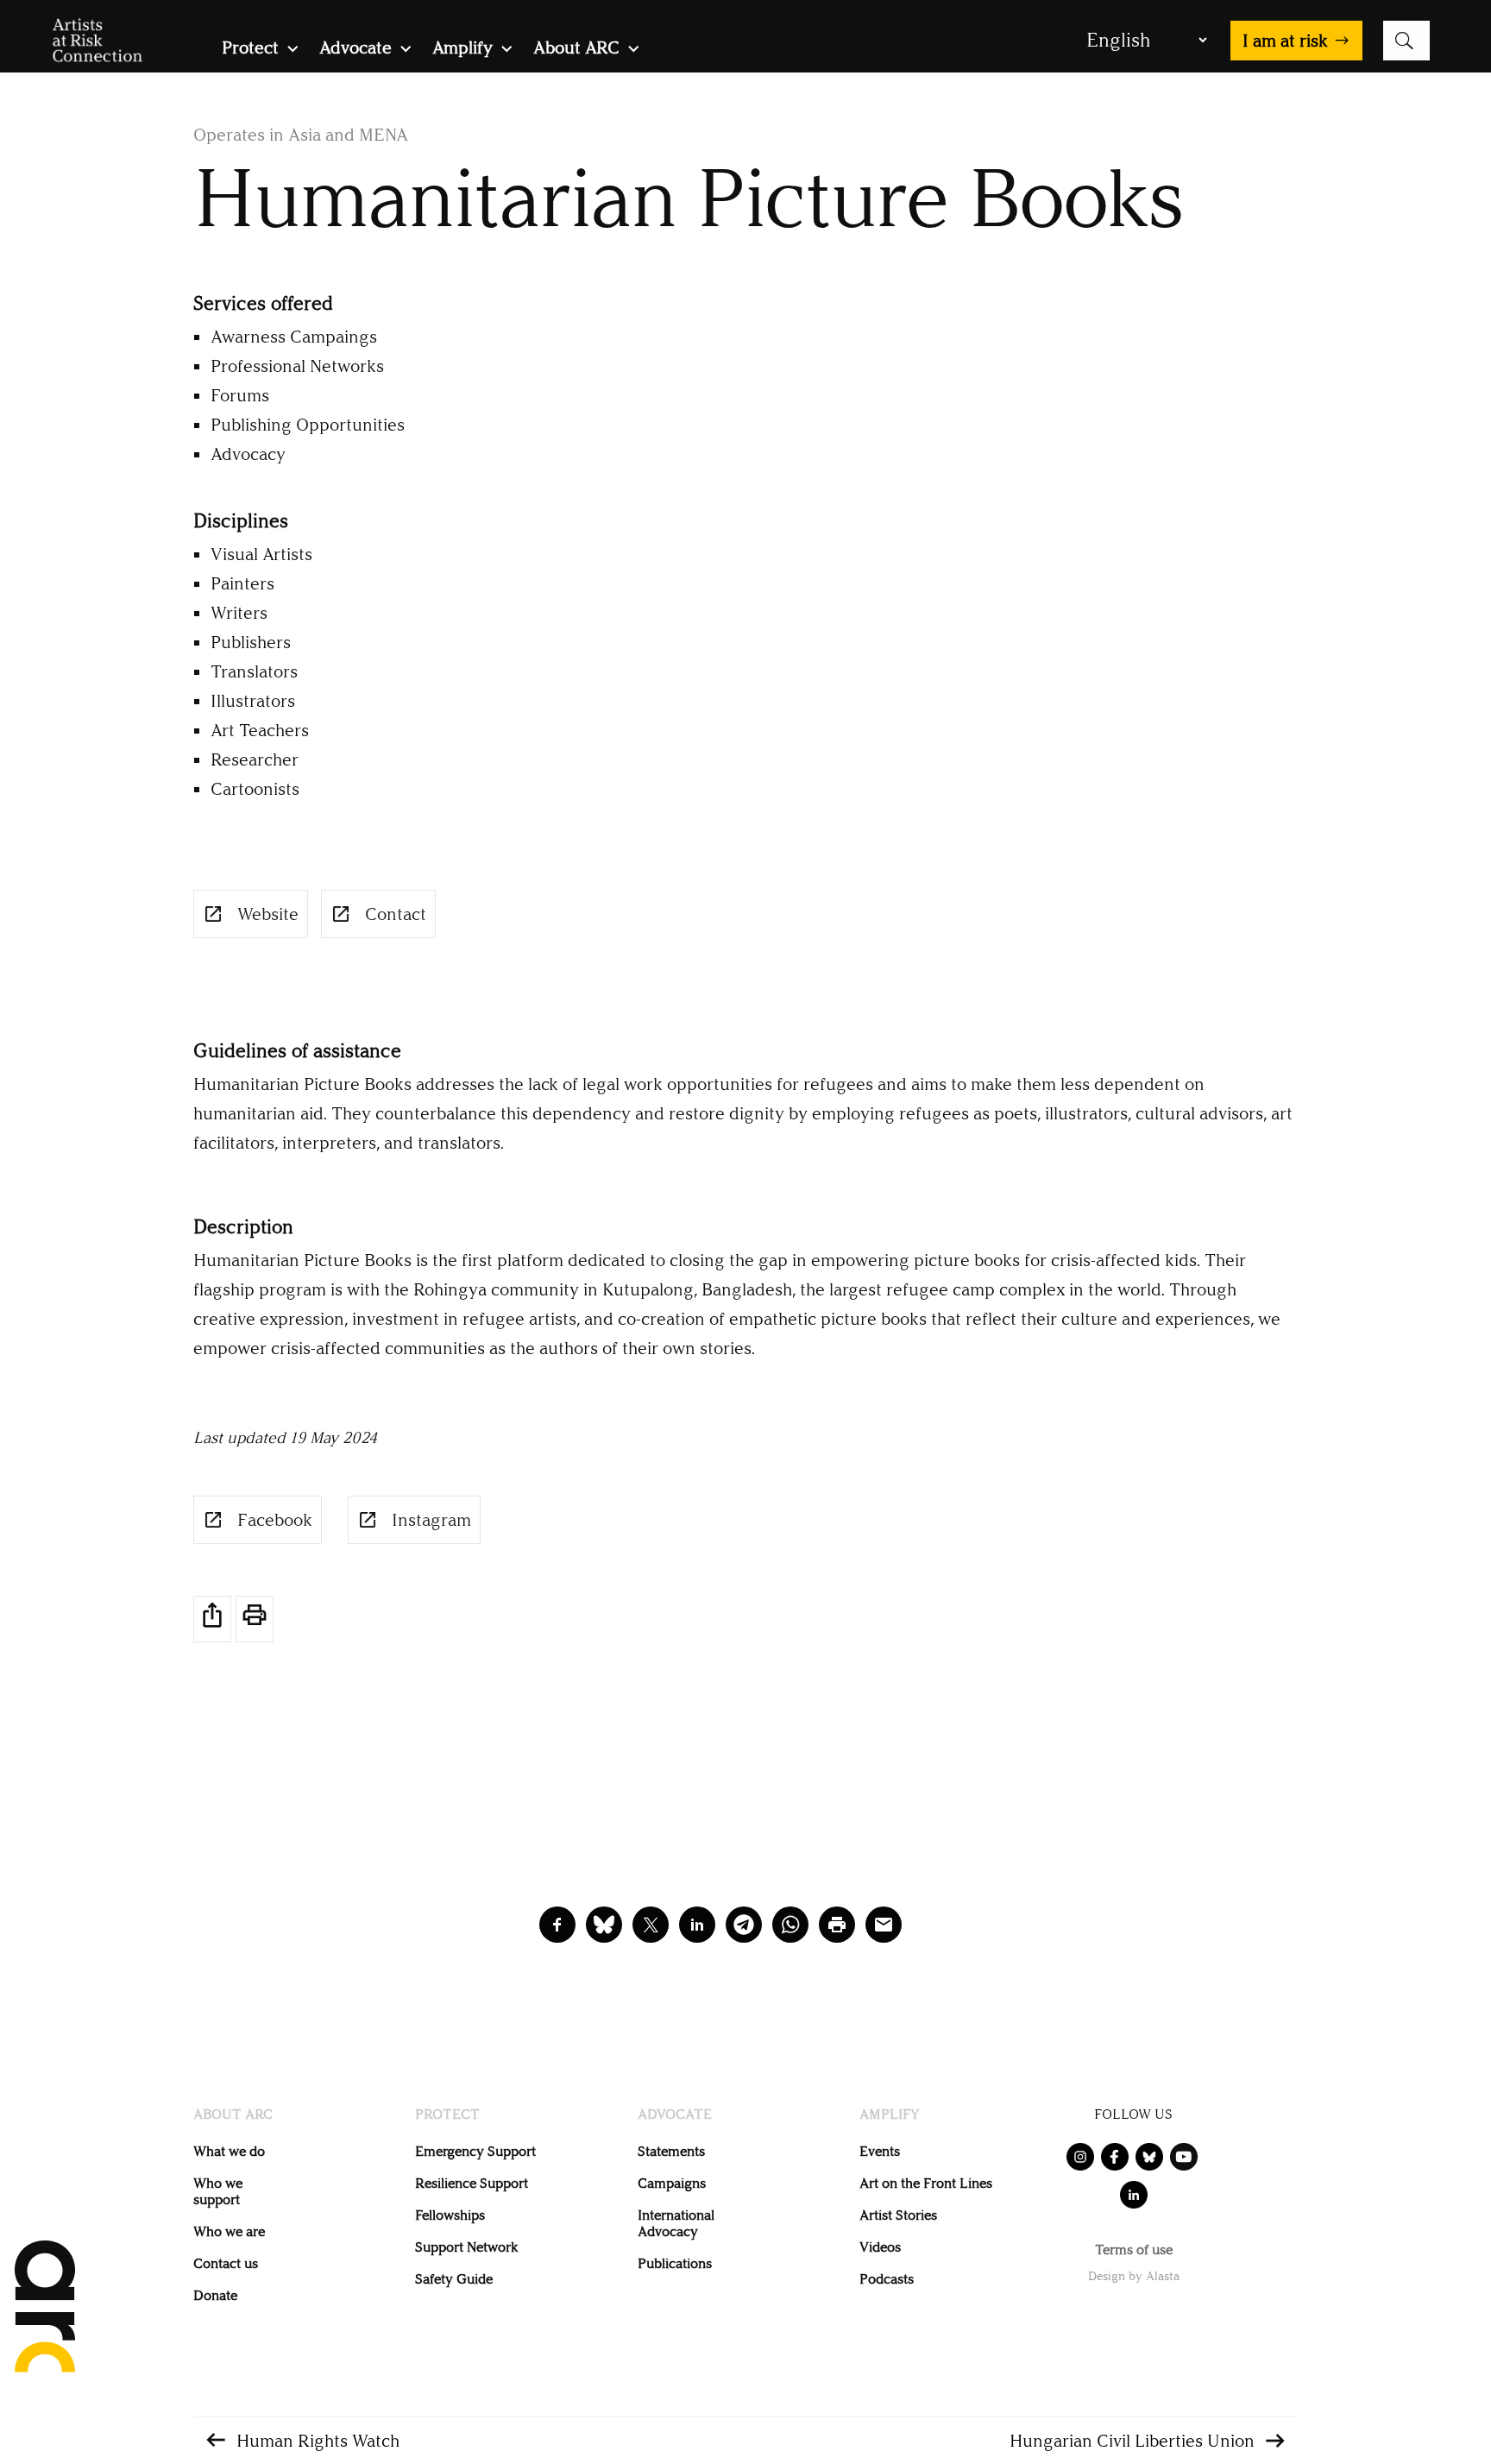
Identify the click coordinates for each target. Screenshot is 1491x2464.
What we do (229, 2151)
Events (880, 2151)
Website (268, 914)
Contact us (226, 2263)
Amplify (462, 50)
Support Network (466, 2247)
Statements (671, 2151)
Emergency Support (475, 2151)
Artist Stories (898, 2215)
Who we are (229, 2231)
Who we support (218, 2191)
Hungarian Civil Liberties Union (1132, 2441)
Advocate (355, 50)
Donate (215, 2295)
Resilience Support (472, 2183)
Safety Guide (454, 2279)
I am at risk (1285, 41)
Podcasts (887, 2279)
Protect (250, 50)
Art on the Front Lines (926, 2183)
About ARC (576, 50)
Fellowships (450, 2215)
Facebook (275, 1520)
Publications (675, 2263)
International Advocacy (676, 2223)
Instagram (431, 1520)
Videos (880, 2247)
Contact (396, 914)
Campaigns (672, 2183)
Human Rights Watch (318, 2441)
